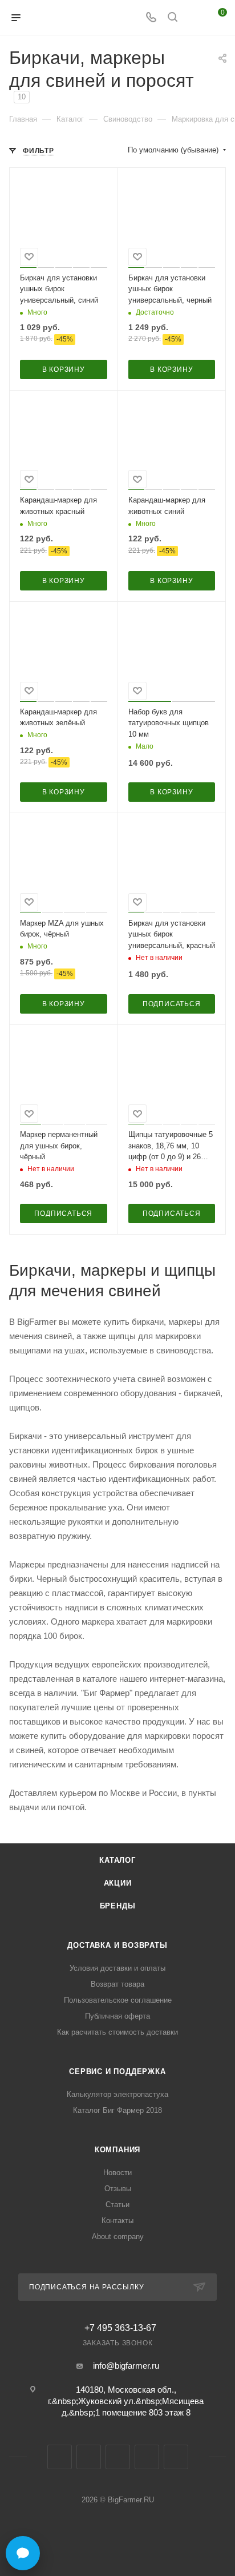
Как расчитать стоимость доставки (117, 2032)
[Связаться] (23, 2553)
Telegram (89, 2457)
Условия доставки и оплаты (117, 1968)
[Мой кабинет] (194, 18)
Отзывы (118, 2189)
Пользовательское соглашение (118, 2000)
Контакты (117, 2221)
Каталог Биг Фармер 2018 (117, 2110)
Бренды (118, 1906)
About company (118, 2237)
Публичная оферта (117, 2016)
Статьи (117, 2205)
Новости (117, 2173)
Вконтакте (60, 2457)
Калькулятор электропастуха (117, 2094)
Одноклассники (118, 2457)
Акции (118, 1883)
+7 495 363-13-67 (120, 2328)
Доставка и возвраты (117, 1945)
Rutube (147, 2457)
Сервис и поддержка (117, 2071)
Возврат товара (117, 1984)
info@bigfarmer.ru (126, 2366)
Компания (117, 2150)
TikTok (176, 2457)
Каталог (117, 1860)
